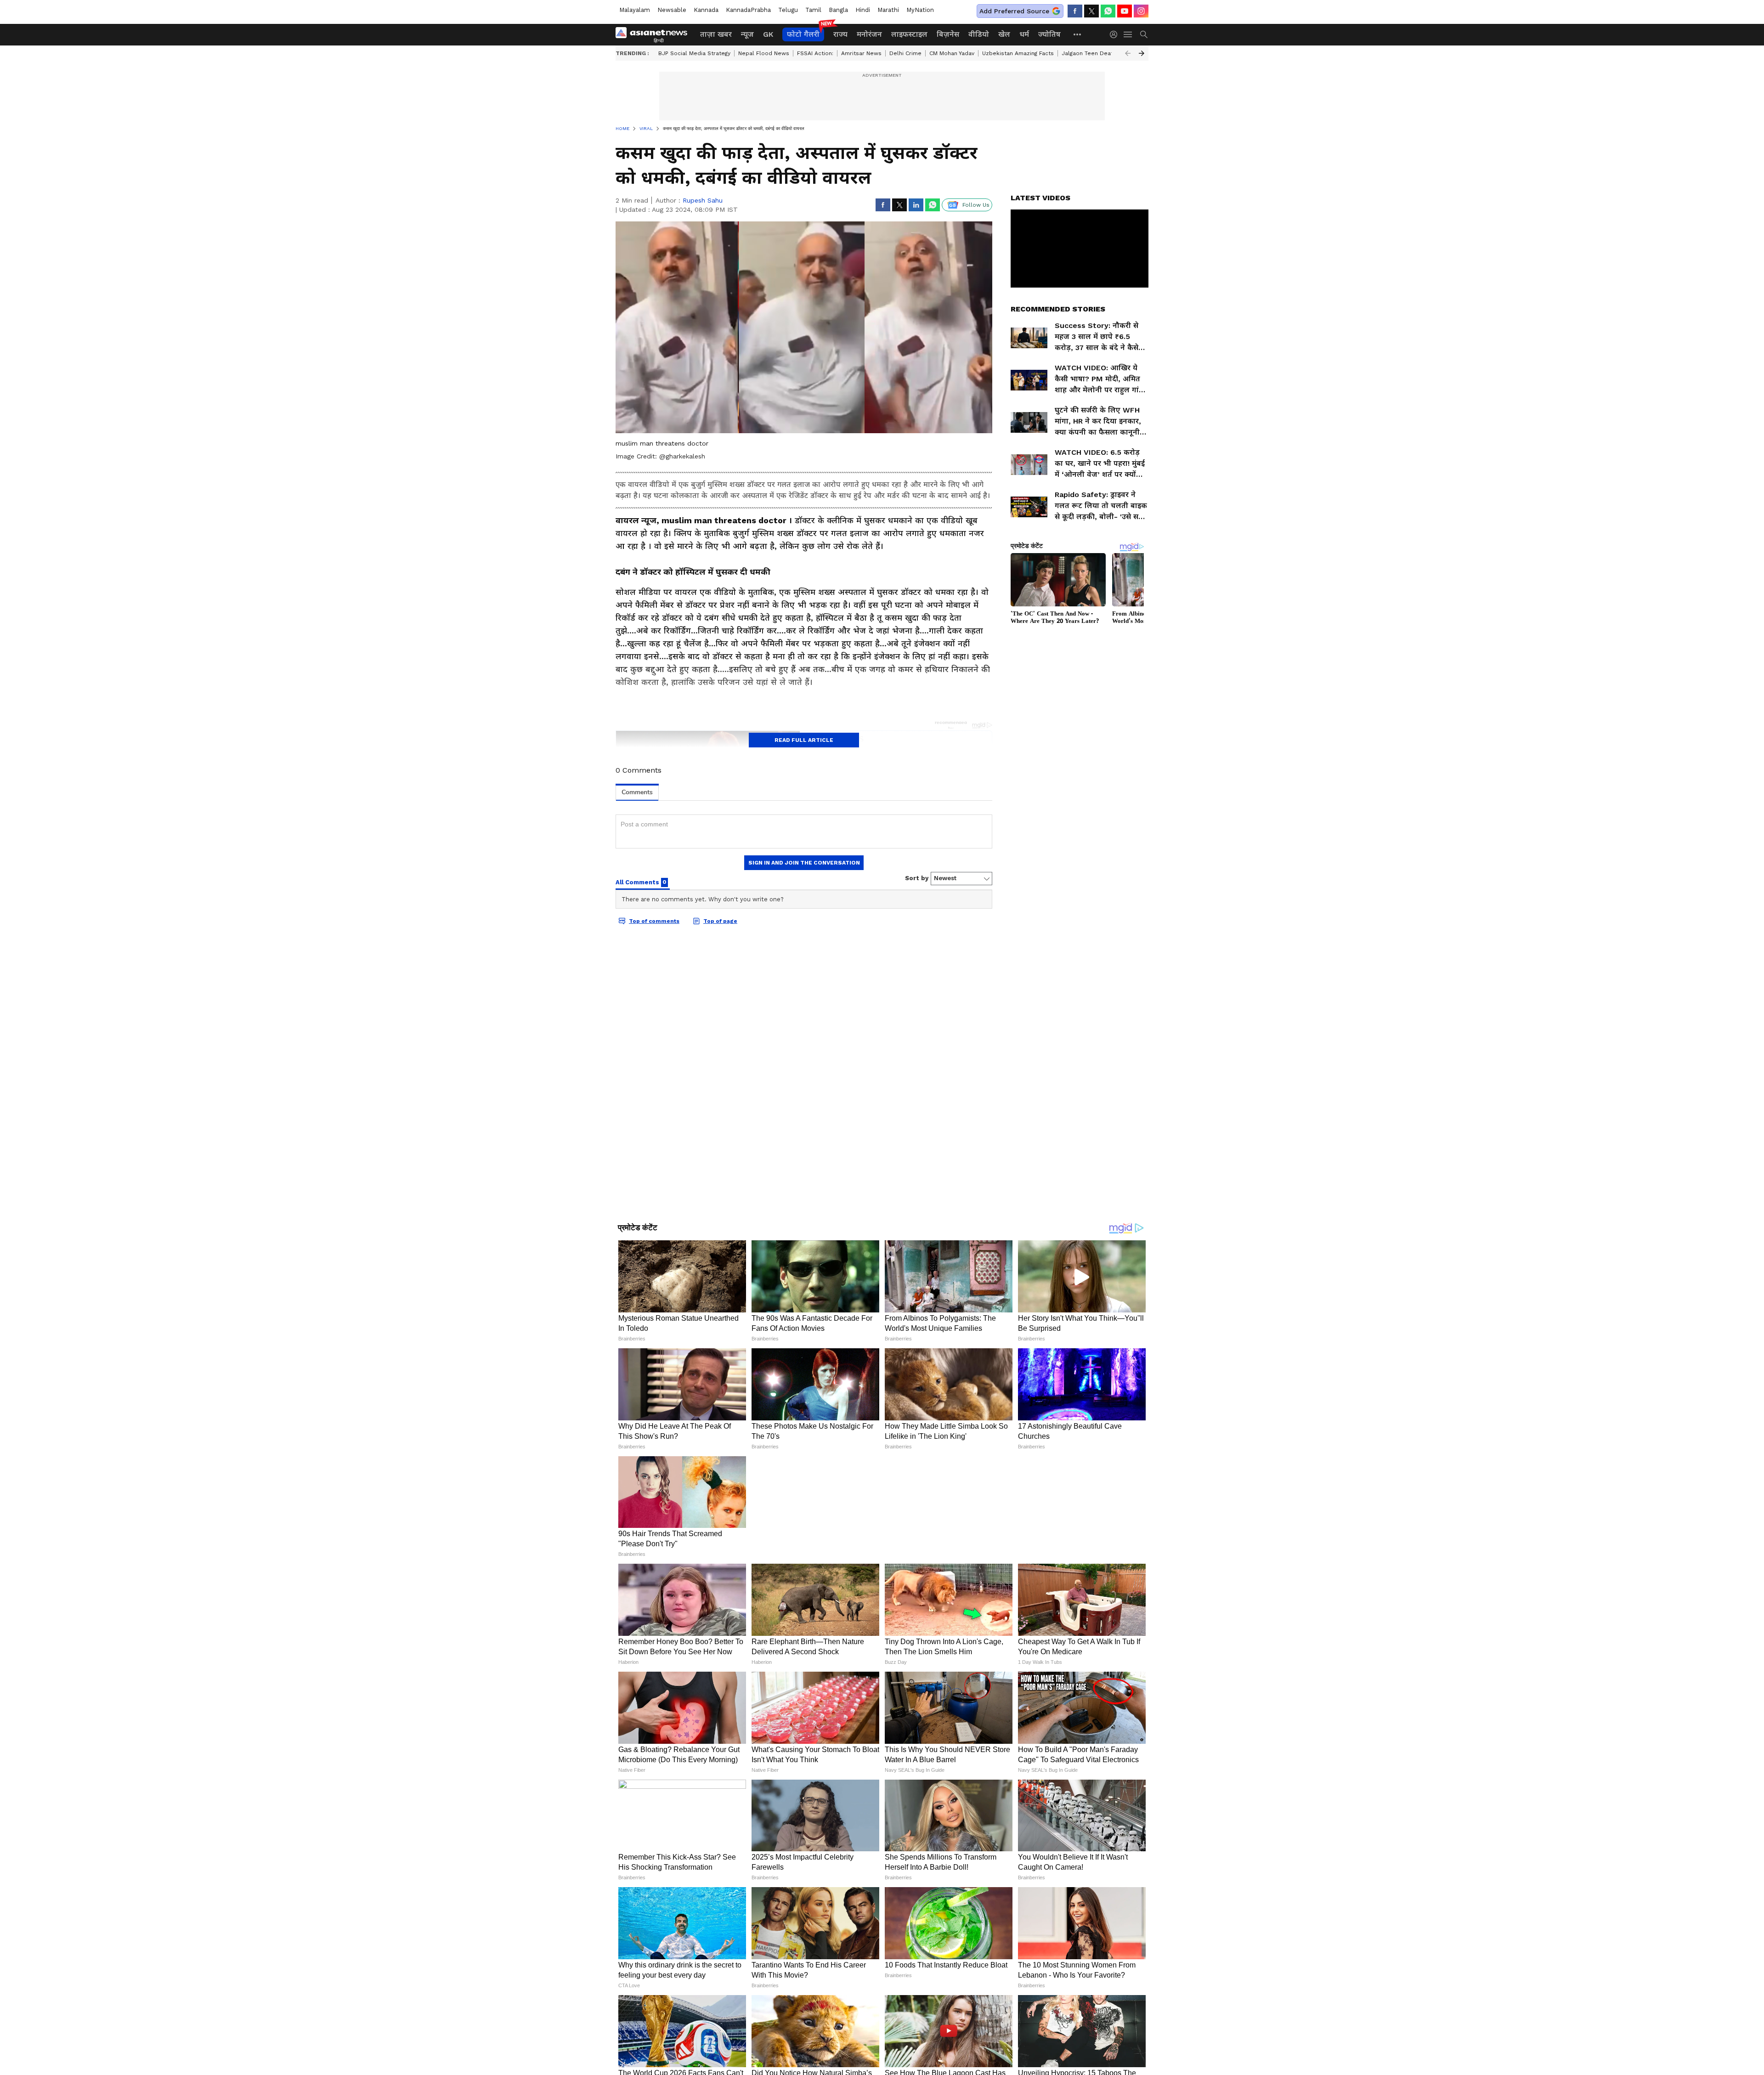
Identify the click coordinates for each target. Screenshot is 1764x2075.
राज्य (840, 34)
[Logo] (655, 34)
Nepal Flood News (764, 53)
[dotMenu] (1078, 34)
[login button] (1116, 34)
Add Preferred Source (1014, 11)
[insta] (1141, 11)
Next (1142, 53)
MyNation (920, 10)
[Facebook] (1075, 11)
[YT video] (1125, 11)
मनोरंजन (869, 34)
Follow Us (976, 205)
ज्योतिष (1049, 34)
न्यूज (747, 34)
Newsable (672, 10)
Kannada (706, 10)
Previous (1128, 53)
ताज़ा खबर (716, 34)
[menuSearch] (1144, 34)
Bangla (838, 10)
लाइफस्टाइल (909, 34)
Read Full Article (804, 740)
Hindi (863, 10)
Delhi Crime (905, 53)
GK (768, 34)
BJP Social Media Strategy (694, 53)
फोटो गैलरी (803, 34)
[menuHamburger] (1128, 34)
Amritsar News (861, 53)
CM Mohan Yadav (952, 53)
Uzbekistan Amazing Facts (1018, 53)
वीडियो (979, 34)
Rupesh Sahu (703, 200)
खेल (1004, 34)
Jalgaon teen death (1089, 53)
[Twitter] (1091, 11)
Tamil (813, 10)
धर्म (1024, 34)
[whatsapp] (1108, 11)
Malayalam (635, 10)
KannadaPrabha (748, 10)
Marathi (888, 10)
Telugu (788, 10)
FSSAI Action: (815, 53)
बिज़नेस (948, 34)
